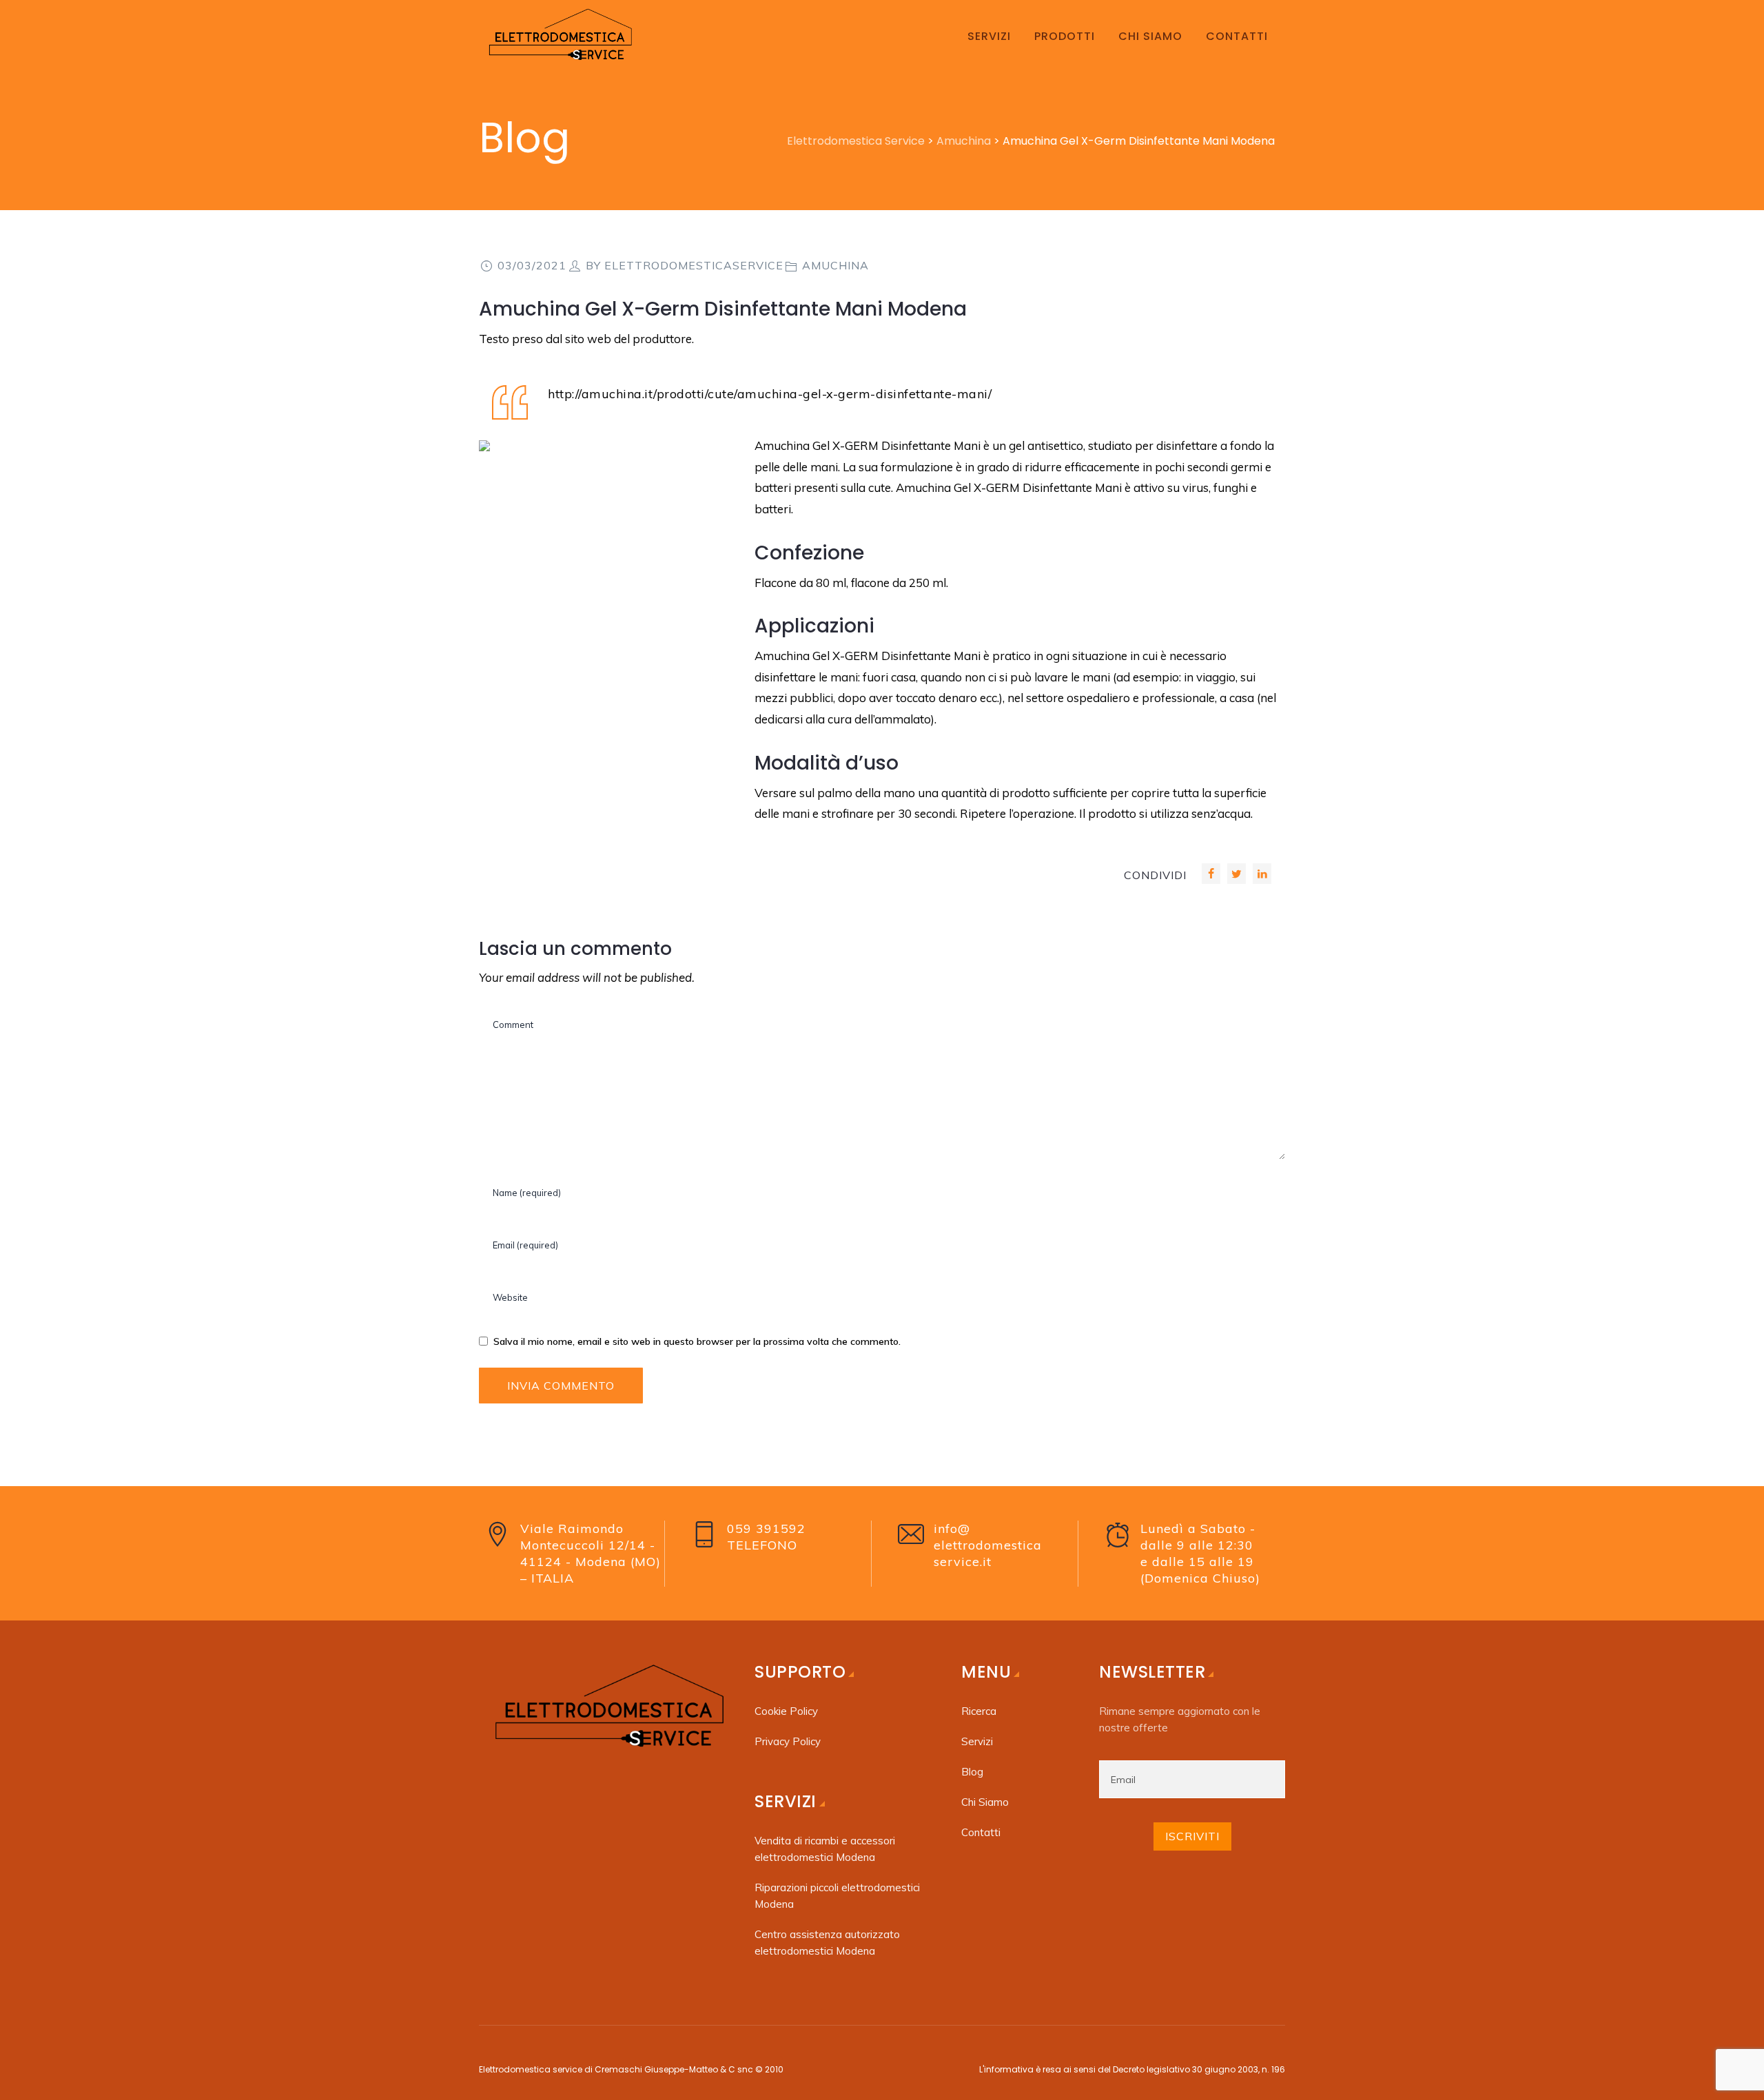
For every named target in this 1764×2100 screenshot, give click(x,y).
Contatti (981, 1832)
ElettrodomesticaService (694, 265)
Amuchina (835, 265)
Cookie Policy (786, 1711)
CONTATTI (1237, 36)
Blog (972, 1772)
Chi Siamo (985, 1802)
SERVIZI (989, 36)
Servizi (977, 1741)
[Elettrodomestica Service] (558, 36)
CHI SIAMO (1150, 36)
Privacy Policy (788, 1741)
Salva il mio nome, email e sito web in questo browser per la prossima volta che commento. (697, 1341)
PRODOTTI (1065, 36)
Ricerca (979, 1711)
